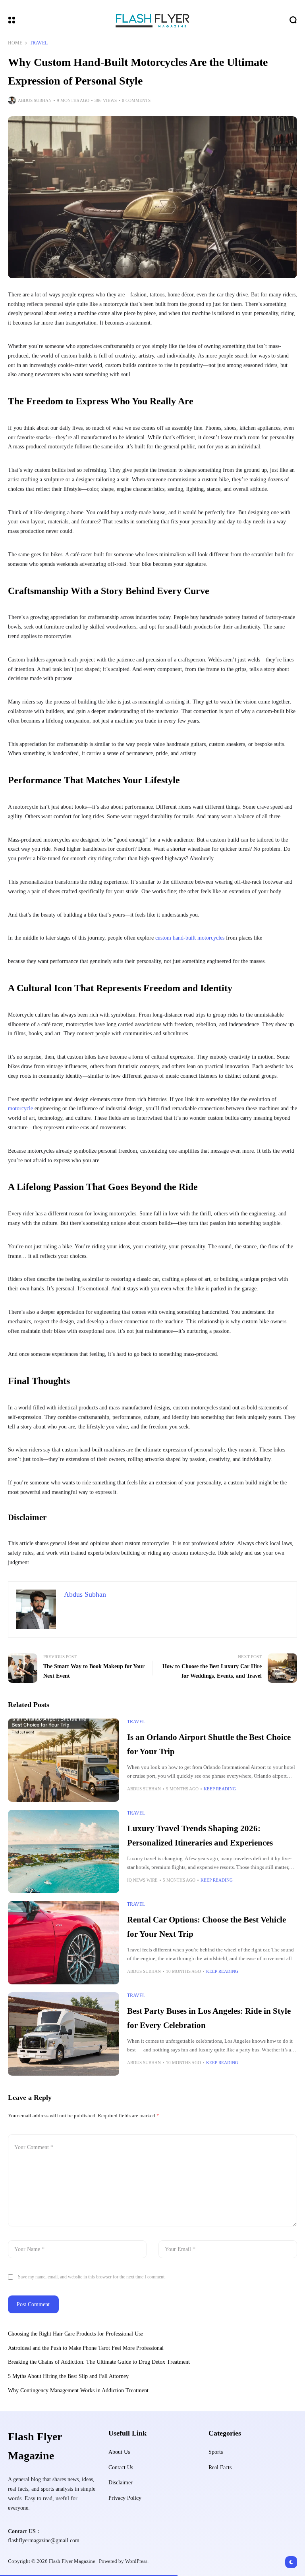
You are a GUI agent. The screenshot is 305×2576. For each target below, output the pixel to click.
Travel (39, 43)
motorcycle (21, 1108)
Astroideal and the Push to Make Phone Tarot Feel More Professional (86, 2348)
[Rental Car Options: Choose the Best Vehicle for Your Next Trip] (64, 1943)
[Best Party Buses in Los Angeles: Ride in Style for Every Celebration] (64, 2034)
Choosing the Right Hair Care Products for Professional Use (76, 2334)
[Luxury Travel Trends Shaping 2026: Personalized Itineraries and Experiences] (64, 1851)
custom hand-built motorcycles (191, 938)
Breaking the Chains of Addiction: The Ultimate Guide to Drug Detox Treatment (99, 2362)
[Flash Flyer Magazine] (152, 20)
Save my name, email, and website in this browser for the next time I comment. (92, 2277)
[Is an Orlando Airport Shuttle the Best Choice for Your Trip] (64, 1760)
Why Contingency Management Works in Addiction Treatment (78, 2390)
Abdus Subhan (35, 100)
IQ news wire (142, 1880)
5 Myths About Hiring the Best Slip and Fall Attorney (68, 2376)
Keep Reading (220, 1789)
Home (15, 43)
